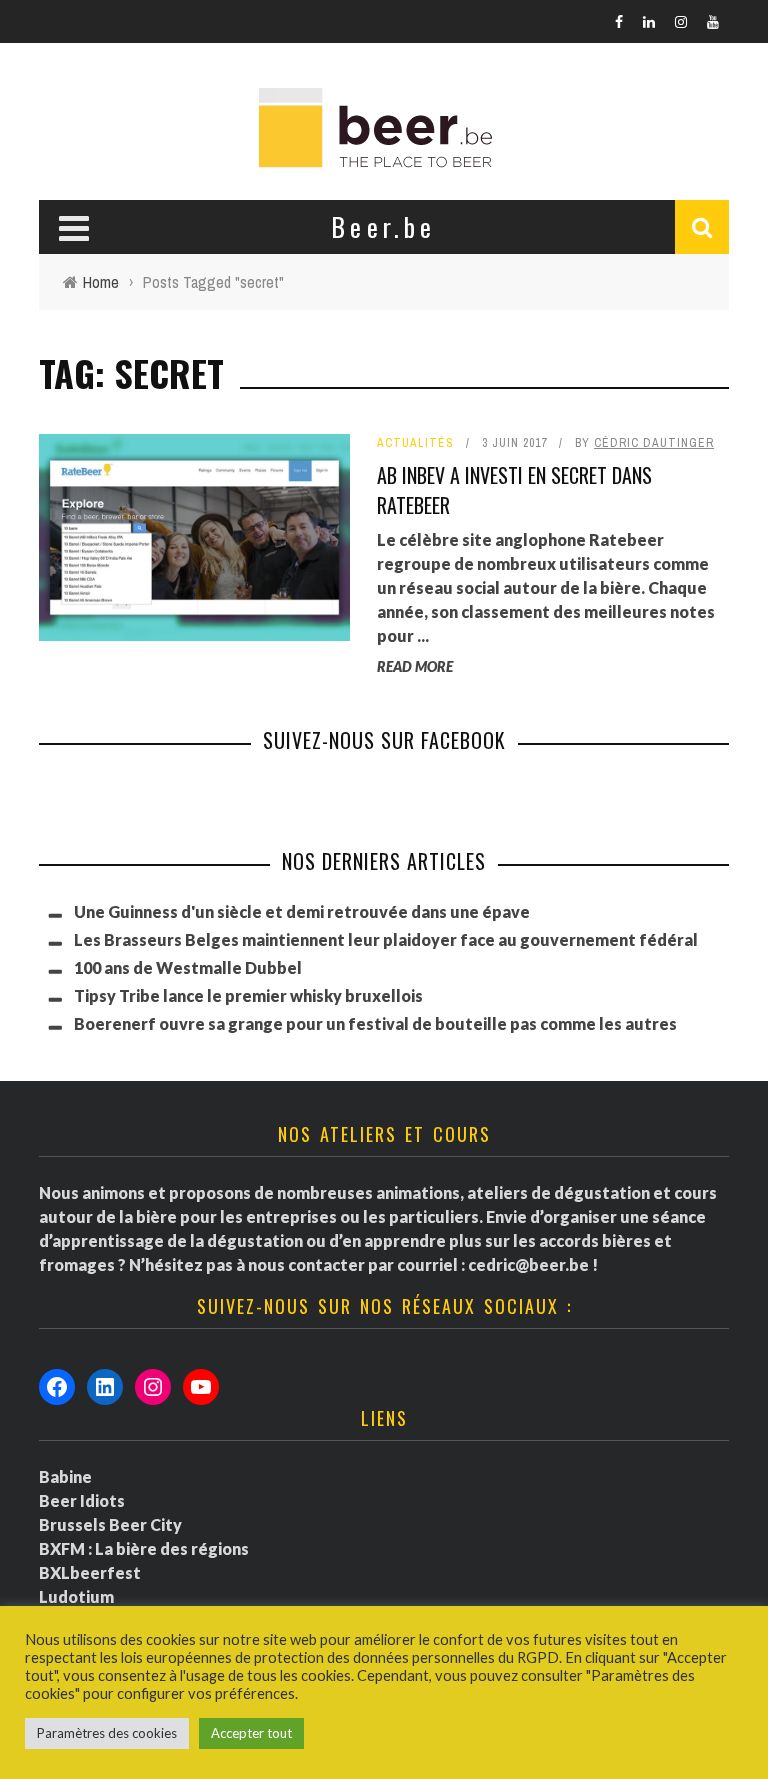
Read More (415, 666)
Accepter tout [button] (251, 1733)
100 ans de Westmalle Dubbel (188, 967)
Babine (65, 1476)
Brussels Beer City (110, 1524)
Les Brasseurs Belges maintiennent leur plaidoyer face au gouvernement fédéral (386, 939)
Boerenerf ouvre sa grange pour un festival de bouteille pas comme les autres (375, 1023)
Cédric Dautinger (654, 443)
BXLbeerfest (90, 1572)
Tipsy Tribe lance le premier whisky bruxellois (248, 995)
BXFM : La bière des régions (144, 1548)
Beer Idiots (82, 1500)
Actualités (415, 443)
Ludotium (76, 1596)
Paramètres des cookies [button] (107, 1733)
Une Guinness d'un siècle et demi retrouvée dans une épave (302, 911)
